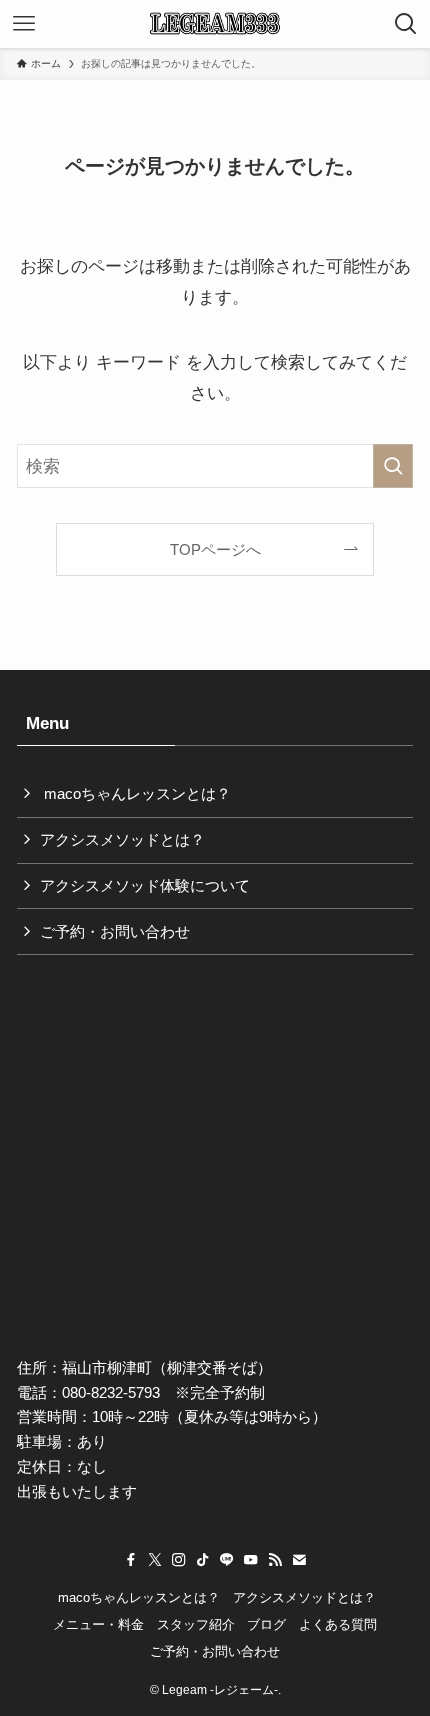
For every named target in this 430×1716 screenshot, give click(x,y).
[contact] (299, 1560)
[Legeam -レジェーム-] (215, 24)
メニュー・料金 (98, 1624)
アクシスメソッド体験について (145, 885)
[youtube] (251, 1560)
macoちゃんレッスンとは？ (135, 793)
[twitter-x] (155, 1560)
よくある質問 (338, 1624)
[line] (227, 1560)
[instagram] (179, 1560)
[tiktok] (203, 1560)
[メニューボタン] (24, 24)
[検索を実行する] (393, 466)
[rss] (275, 1560)
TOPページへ (215, 549)
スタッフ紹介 (196, 1624)
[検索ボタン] (406, 24)
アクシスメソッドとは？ (122, 839)
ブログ (266, 1624)
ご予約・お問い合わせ (115, 931)
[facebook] (131, 1560)
